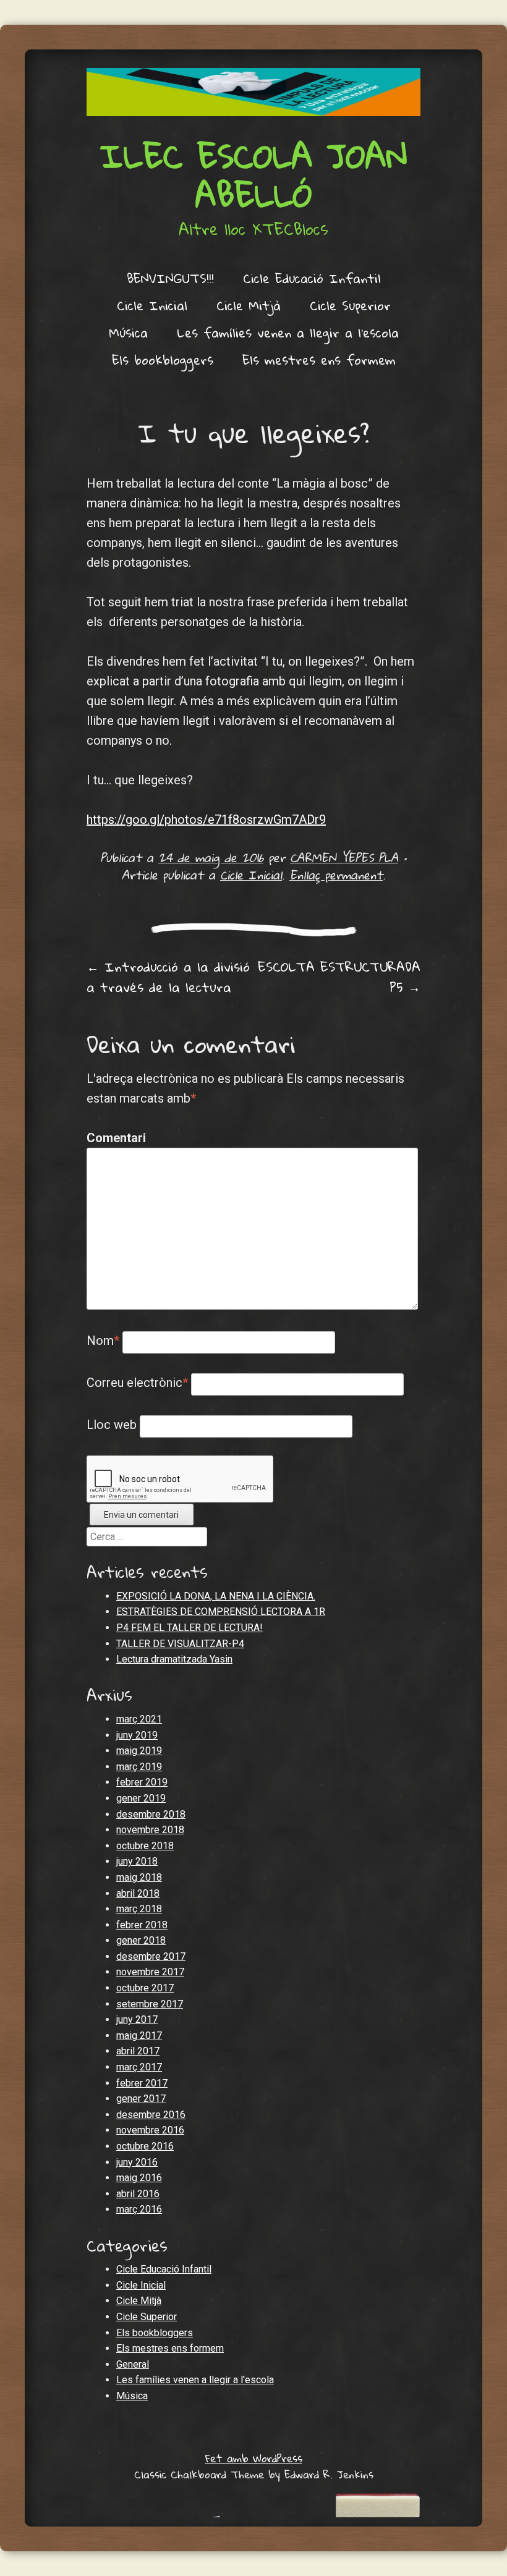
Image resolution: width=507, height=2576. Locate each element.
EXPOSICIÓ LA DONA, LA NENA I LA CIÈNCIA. (216, 1596)
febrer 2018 (142, 1925)
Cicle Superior (350, 305)
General (133, 2364)
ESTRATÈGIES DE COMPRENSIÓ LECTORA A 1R (221, 1612)
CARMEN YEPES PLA (344, 858)
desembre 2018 (151, 1814)
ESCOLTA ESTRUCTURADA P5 (339, 977)
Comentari (113, 1138)
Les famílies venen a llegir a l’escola (288, 333)
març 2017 (139, 2067)
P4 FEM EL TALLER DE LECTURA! (190, 1628)
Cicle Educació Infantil (312, 278)
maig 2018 (139, 1877)
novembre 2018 (150, 1830)
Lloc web (112, 1425)
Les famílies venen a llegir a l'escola (195, 2380)
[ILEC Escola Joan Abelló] (253, 92)
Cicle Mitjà (249, 305)
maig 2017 (139, 2036)
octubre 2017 (145, 1988)
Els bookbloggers (163, 360)
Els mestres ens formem (319, 360)
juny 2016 (137, 2162)
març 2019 (139, 1767)
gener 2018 (141, 1940)
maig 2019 (139, 1751)
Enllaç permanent (336, 875)
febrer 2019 (142, 1782)
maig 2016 (139, 2178)
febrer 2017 (142, 2083)
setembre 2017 (150, 2004)
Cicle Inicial (152, 305)
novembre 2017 (150, 1972)
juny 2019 (137, 1735)
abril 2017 (138, 2051)
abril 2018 (138, 1893)
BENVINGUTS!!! (170, 278)
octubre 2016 (145, 2146)
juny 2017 (137, 2019)
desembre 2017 (151, 1956)
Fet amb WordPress (254, 2458)
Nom (103, 1341)
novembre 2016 (150, 2130)
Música (128, 333)
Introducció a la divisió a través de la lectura (168, 977)
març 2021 (139, 1719)
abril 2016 (138, 2194)
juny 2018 (137, 1861)
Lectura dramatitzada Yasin (174, 1659)
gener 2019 (141, 1798)
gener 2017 (141, 2099)
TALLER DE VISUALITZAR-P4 (180, 1644)
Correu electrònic (137, 1383)
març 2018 (139, 1909)
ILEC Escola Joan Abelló (253, 175)
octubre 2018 (145, 1846)
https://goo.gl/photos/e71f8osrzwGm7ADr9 (206, 820)
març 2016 (139, 2209)
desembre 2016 (151, 2115)
